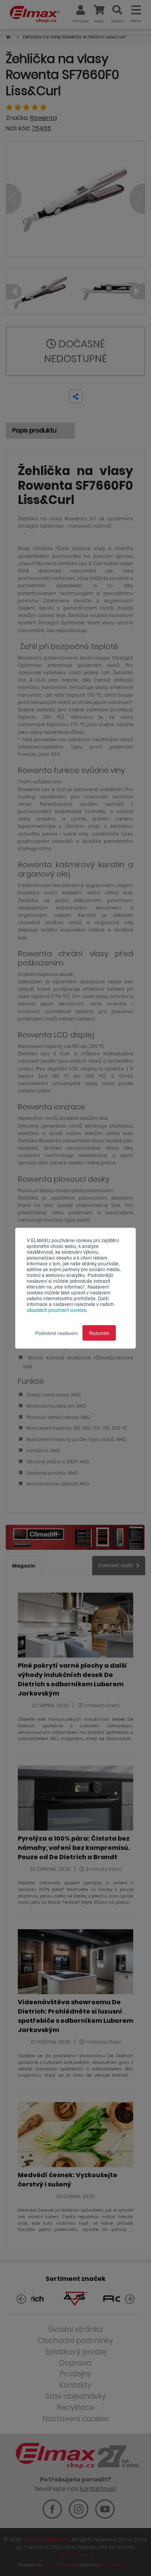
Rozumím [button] (99, 1332)
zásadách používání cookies (57, 1309)
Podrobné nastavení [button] (57, 1332)
